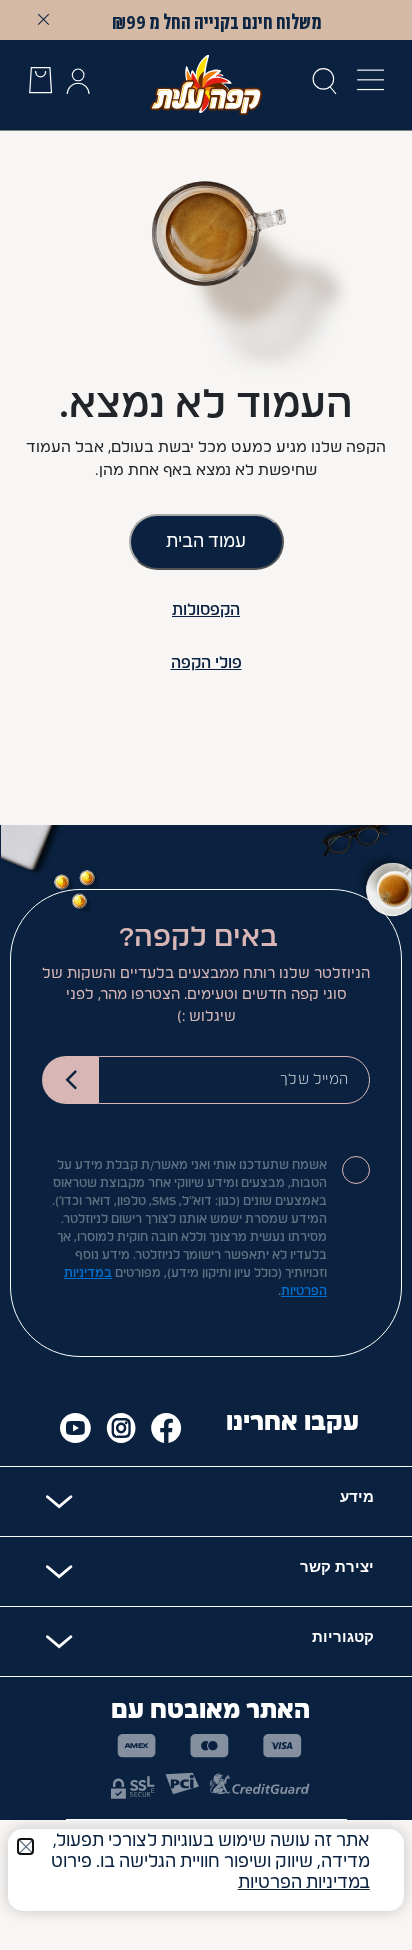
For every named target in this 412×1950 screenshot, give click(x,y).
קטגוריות (343, 1636)
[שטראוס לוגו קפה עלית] (206, 84)
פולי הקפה (206, 663)
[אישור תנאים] (356, 1170)
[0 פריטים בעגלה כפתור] (40, 84)
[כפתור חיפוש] (324, 85)
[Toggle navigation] (364, 84)
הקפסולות (206, 610)
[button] (77, 85)
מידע (357, 1496)
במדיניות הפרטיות (304, 1882)
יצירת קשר (337, 1566)
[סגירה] (25, 1846)
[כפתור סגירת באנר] (44, 19)
